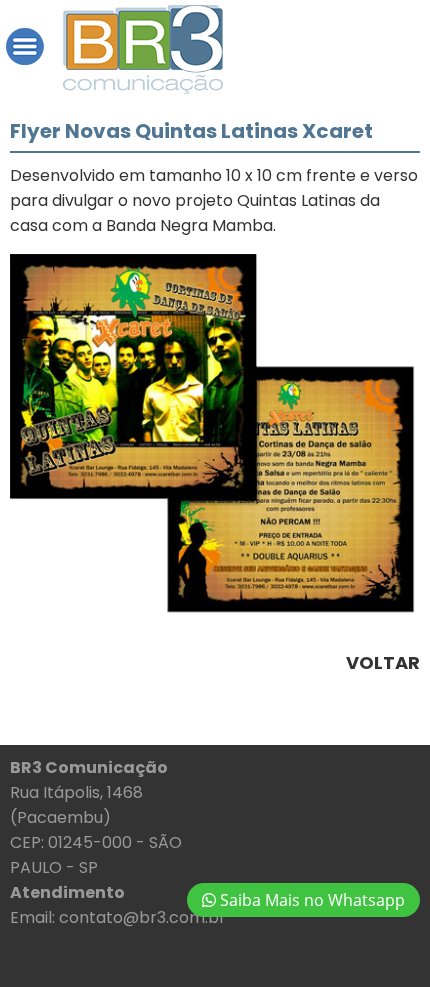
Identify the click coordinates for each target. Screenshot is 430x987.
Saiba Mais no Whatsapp (310, 900)
